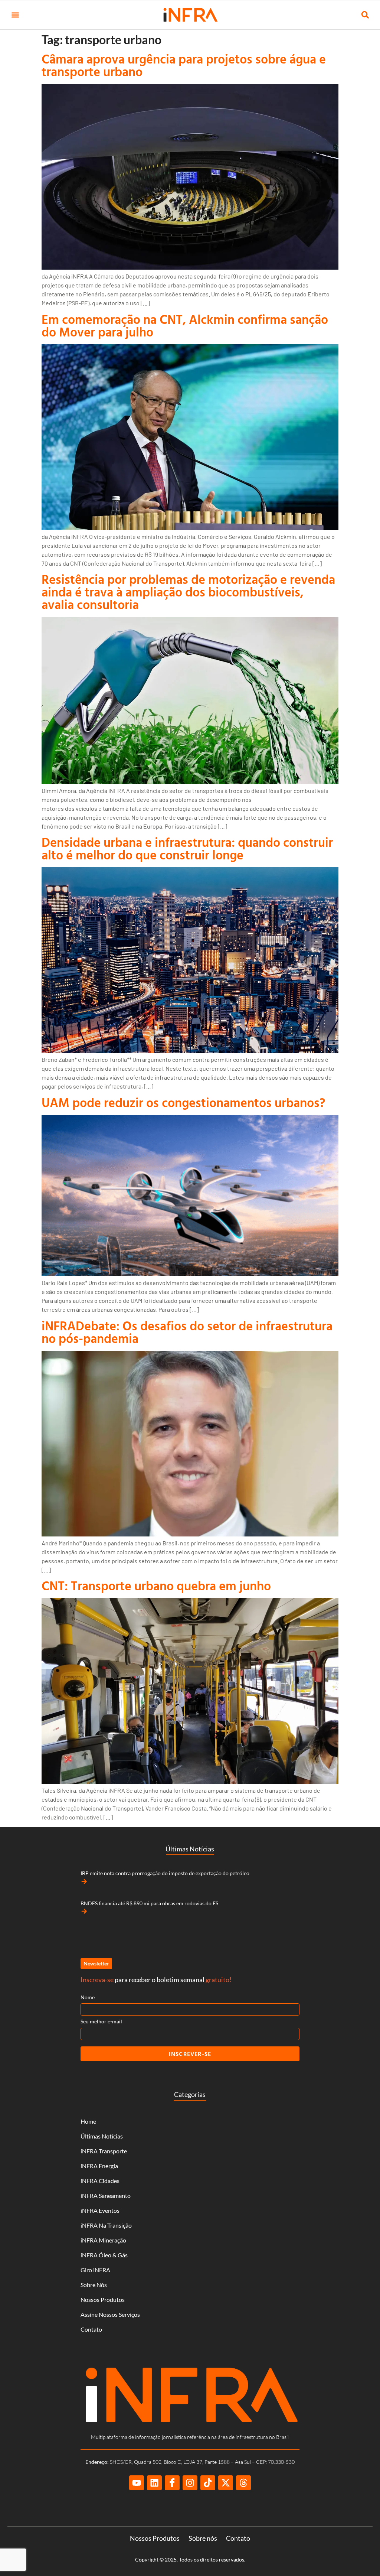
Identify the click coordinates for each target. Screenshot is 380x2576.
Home (88, 2121)
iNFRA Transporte (104, 2151)
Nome (88, 1997)
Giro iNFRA (95, 2270)
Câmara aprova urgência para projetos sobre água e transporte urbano (184, 65)
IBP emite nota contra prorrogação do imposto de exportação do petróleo (165, 1873)
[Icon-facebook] (172, 2483)
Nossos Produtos (103, 2299)
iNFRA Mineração (103, 2240)
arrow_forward (84, 1881)
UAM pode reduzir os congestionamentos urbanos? (184, 1102)
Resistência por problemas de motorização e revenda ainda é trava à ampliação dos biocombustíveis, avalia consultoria (188, 592)
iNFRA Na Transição (106, 2225)
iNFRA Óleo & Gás (104, 2255)
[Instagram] (190, 2483)
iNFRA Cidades (100, 2181)
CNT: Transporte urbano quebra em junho (156, 1586)
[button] (15, 15)
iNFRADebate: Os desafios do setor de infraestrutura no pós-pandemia (187, 1332)
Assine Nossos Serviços (110, 2314)
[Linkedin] (154, 2483)
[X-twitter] (226, 2483)
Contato (91, 2329)
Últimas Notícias (102, 2136)
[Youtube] (137, 2483)
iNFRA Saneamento (106, 2196)
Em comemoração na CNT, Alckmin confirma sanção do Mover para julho (185, 326)
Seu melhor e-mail (101, 2021)
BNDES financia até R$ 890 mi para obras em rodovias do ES (149, 1903)
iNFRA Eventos (100, 2210)
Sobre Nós (94, 2285)
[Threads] (243, 2483)
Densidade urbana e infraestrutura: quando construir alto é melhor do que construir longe (187, 848)
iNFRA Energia (99, 2166)
